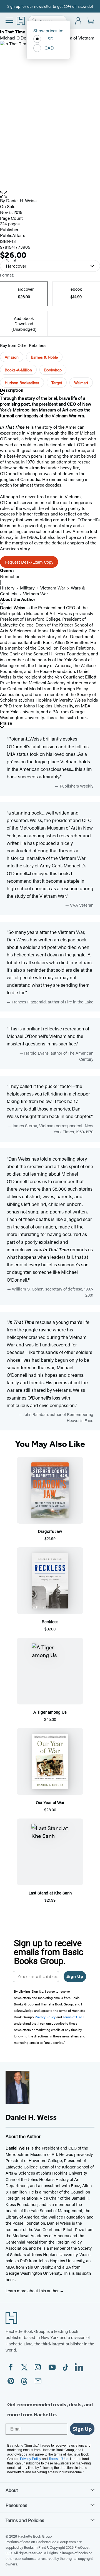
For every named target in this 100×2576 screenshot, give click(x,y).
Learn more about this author (33, 2290)
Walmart (81, 383)
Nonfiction (10, 576)
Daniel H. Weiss (21, 200)
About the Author (18, 599)
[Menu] (9, 20)
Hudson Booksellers (22, 383)
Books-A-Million (18, 370)
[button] (50, 194)
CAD (49, 48)
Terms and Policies (25, 2520)
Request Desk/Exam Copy (29, 562)
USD (49, 39)
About (12, 2490)
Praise (6, 723)
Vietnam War (53, 588)
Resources (16, 2505)
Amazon (12, 357)
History (7, 588)
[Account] (78, 21)
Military (27, 588)
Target (57, 383)
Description (12, 390)
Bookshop (53, 370)
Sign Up (75, 1976)
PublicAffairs (13, 235)
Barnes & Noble (44, 357)
